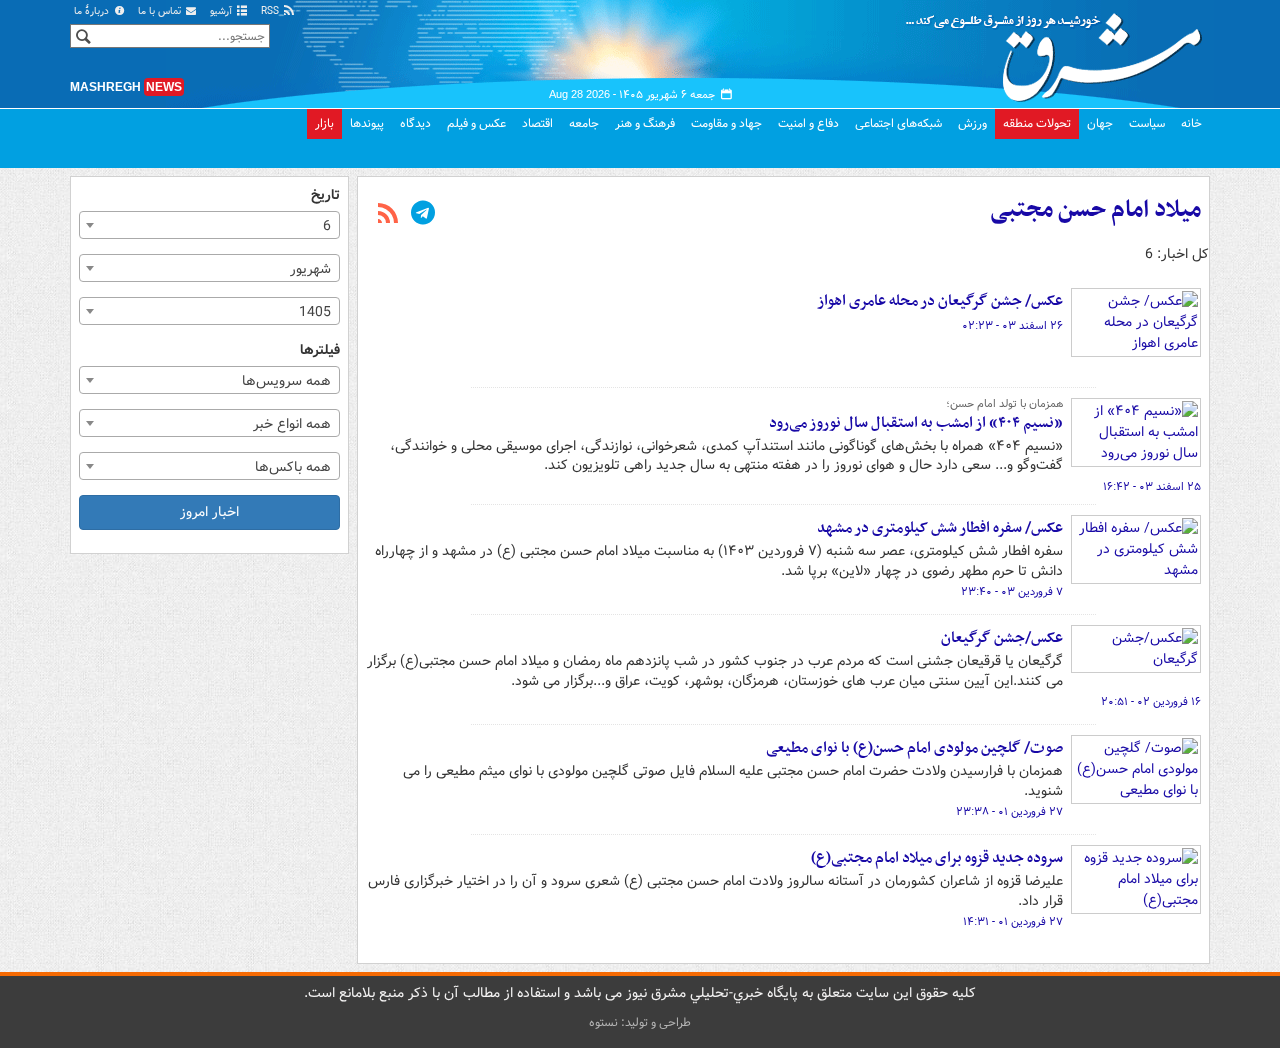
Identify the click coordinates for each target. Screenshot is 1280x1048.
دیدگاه (415, 123)
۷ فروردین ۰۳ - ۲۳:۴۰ (1012, 592)
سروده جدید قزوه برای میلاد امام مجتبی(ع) (937, 858)
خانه (1191, 123)
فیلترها (320, 350)
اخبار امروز (209, 512)
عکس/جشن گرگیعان (1002, 638)
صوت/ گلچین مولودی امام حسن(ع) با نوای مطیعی (914, 748)
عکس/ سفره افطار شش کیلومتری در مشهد (940, 528)
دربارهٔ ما (93, 11)
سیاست (1147, 123)
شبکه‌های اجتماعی (898, 123)
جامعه (584, 123)
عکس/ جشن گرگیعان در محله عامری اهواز (940, 301)
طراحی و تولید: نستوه (640, 1022)
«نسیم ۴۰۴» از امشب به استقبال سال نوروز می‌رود (916, 423)
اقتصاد (537, 123)
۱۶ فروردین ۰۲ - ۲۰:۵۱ (1151, 702)
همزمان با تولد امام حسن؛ (1004, 404)
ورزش (972, 123)
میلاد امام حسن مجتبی (1095, 210)
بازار (324, 123)
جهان (1100, 123)
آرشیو (222, 11)
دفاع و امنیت (808, 123)
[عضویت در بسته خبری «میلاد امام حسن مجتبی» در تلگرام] (423, 215)
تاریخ (325, 195)
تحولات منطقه (1037, 123)
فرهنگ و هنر (645, 123)
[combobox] (209, 225)
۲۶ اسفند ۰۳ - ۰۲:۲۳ (1012, 326)
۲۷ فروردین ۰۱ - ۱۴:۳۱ (1013, 922)
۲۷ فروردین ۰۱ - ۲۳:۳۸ (1009, 812)
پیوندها (367, 123)
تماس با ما (161, 11)
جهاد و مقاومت (726, 123)
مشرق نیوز (1060, 50)
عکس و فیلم (476, 123)
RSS (271, 11)
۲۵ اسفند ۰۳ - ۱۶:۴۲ (1152, 487)
